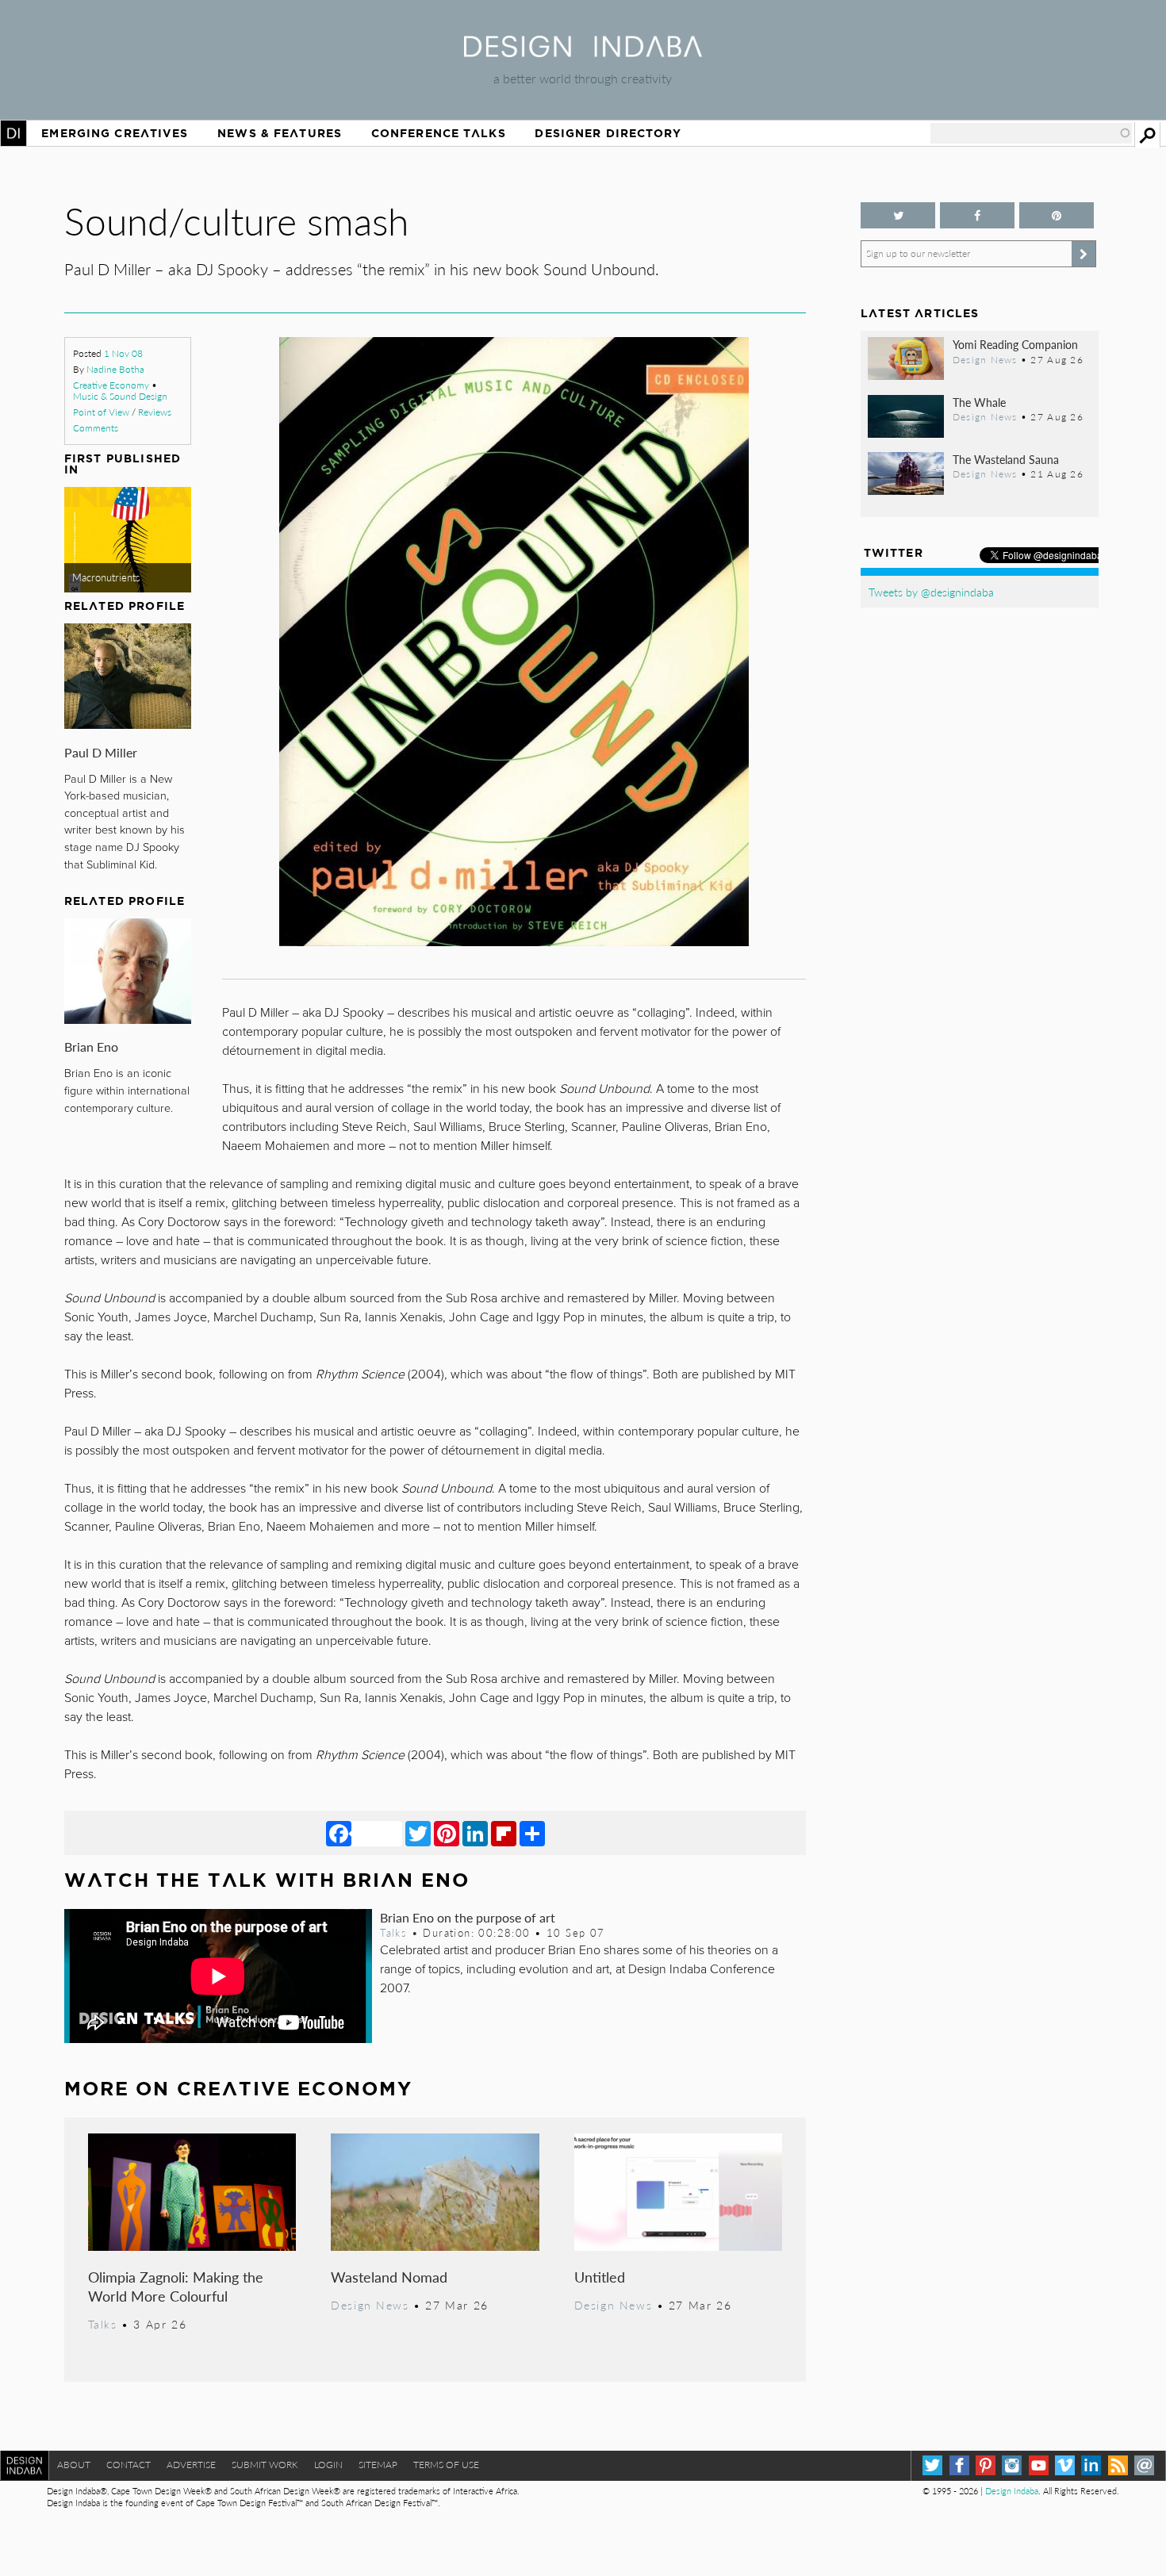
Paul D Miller (101, 752)
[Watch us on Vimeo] (1065, 2465)
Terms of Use (446, 2465)
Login (328, 2465)
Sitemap (378, 2465)
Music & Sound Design (120, 396)
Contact (128, 2465)
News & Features (280, 133)
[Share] (532, 1833)
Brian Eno (91, 1046)
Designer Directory (608, 133)
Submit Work (265, 2465)
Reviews (155, 412)
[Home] (583, 52)
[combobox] (1031, 133)
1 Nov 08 (123, 353)
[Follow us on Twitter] (898, 215)
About (74, 2465)
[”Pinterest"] (1057, 215)
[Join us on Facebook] (977, 215)
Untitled (600, 2277)
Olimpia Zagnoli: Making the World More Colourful (176, 2286)
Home (13, 133)
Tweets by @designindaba (931, 592)
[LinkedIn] (475, 1833)
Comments (96, 428)
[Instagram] (1012, 2465)
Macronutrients (106, 577)
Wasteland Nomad (389, 2277)
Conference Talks (439, 133)
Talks (393, 1933)
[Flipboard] (504, 1833)
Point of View (101, 412)
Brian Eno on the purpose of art (468, 1917)
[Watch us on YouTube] (1039, 2465)
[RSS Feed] (1118, 2465)
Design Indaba (1012, 2491)
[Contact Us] (1144, 2465)
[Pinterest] (447, 1833)
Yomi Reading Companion (1015, 344)
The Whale (979, 402)
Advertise (191, 2465)
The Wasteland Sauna (1006, 459)
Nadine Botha (115, 369)
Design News (370, 2305)
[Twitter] (418, 1833)
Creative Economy (111, 385)
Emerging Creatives (115, 133)
